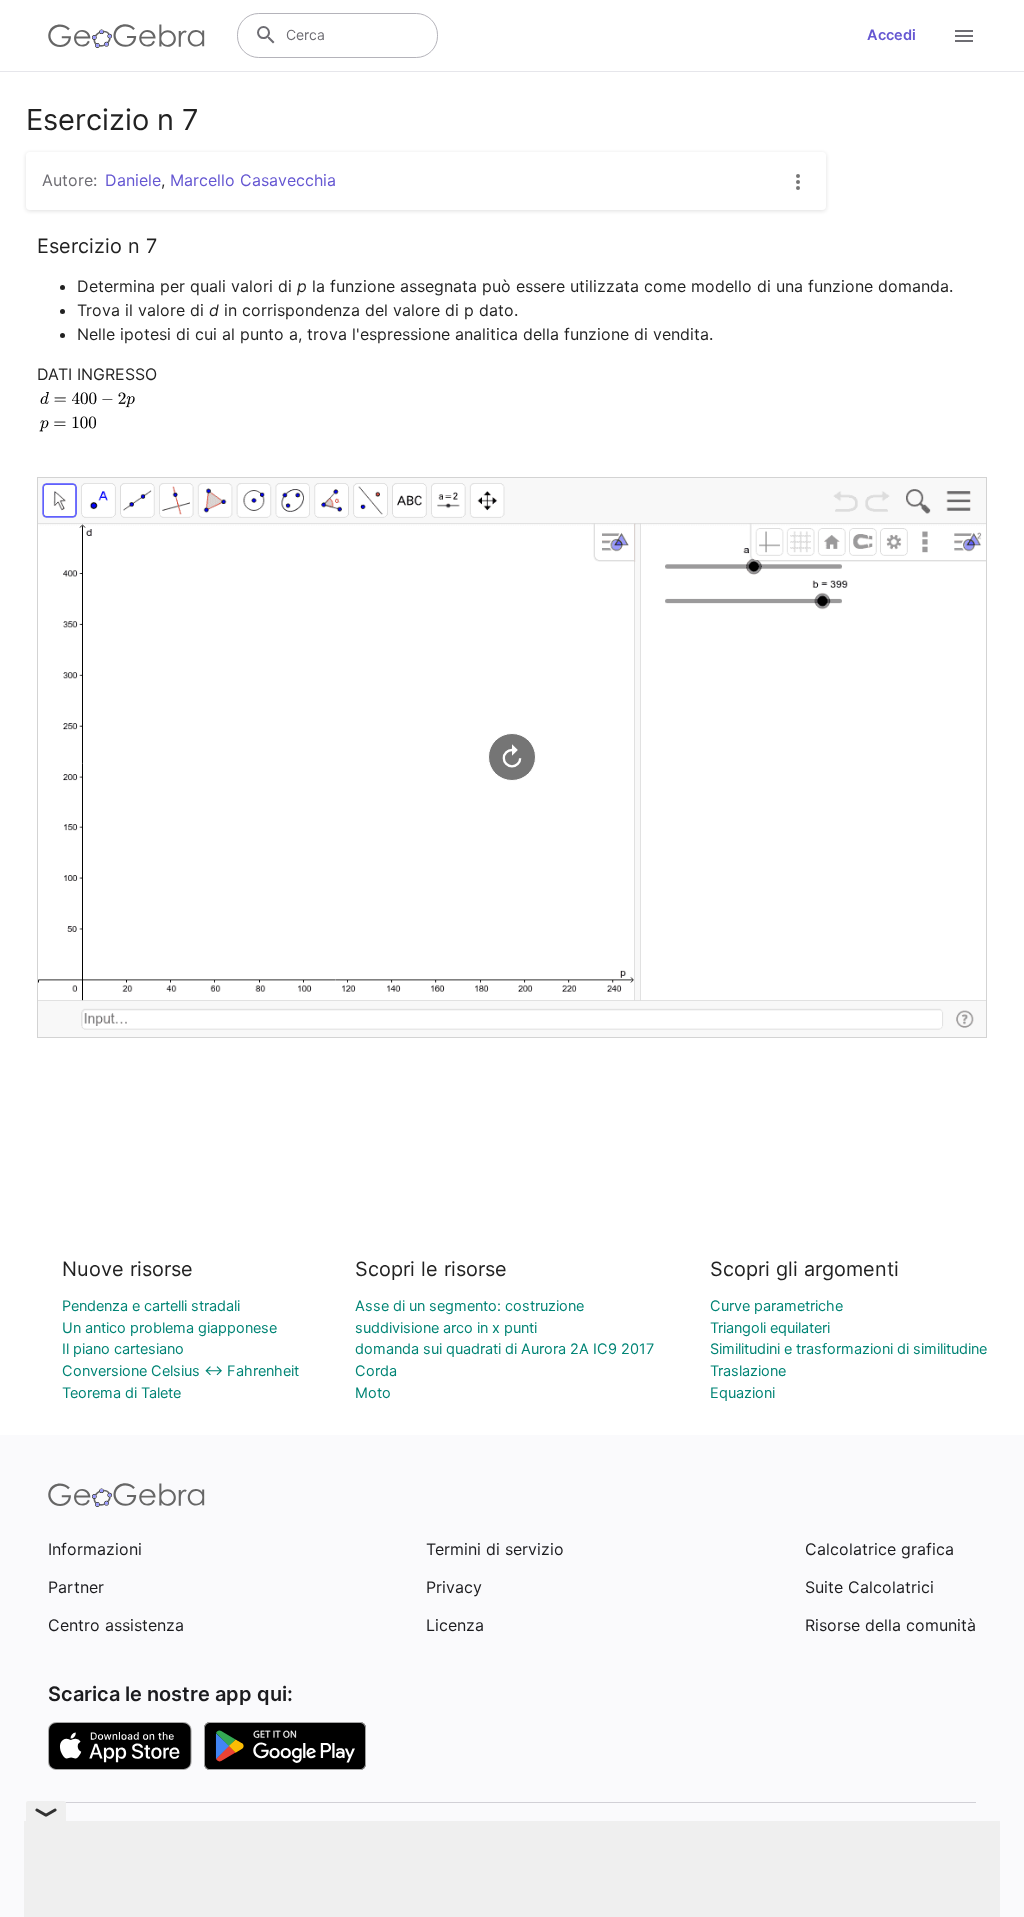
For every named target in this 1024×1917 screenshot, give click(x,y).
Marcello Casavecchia (253, 180)
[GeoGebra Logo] (126, 36)
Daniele (133, 180)
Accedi (891, 35)
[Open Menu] (964, 36)
